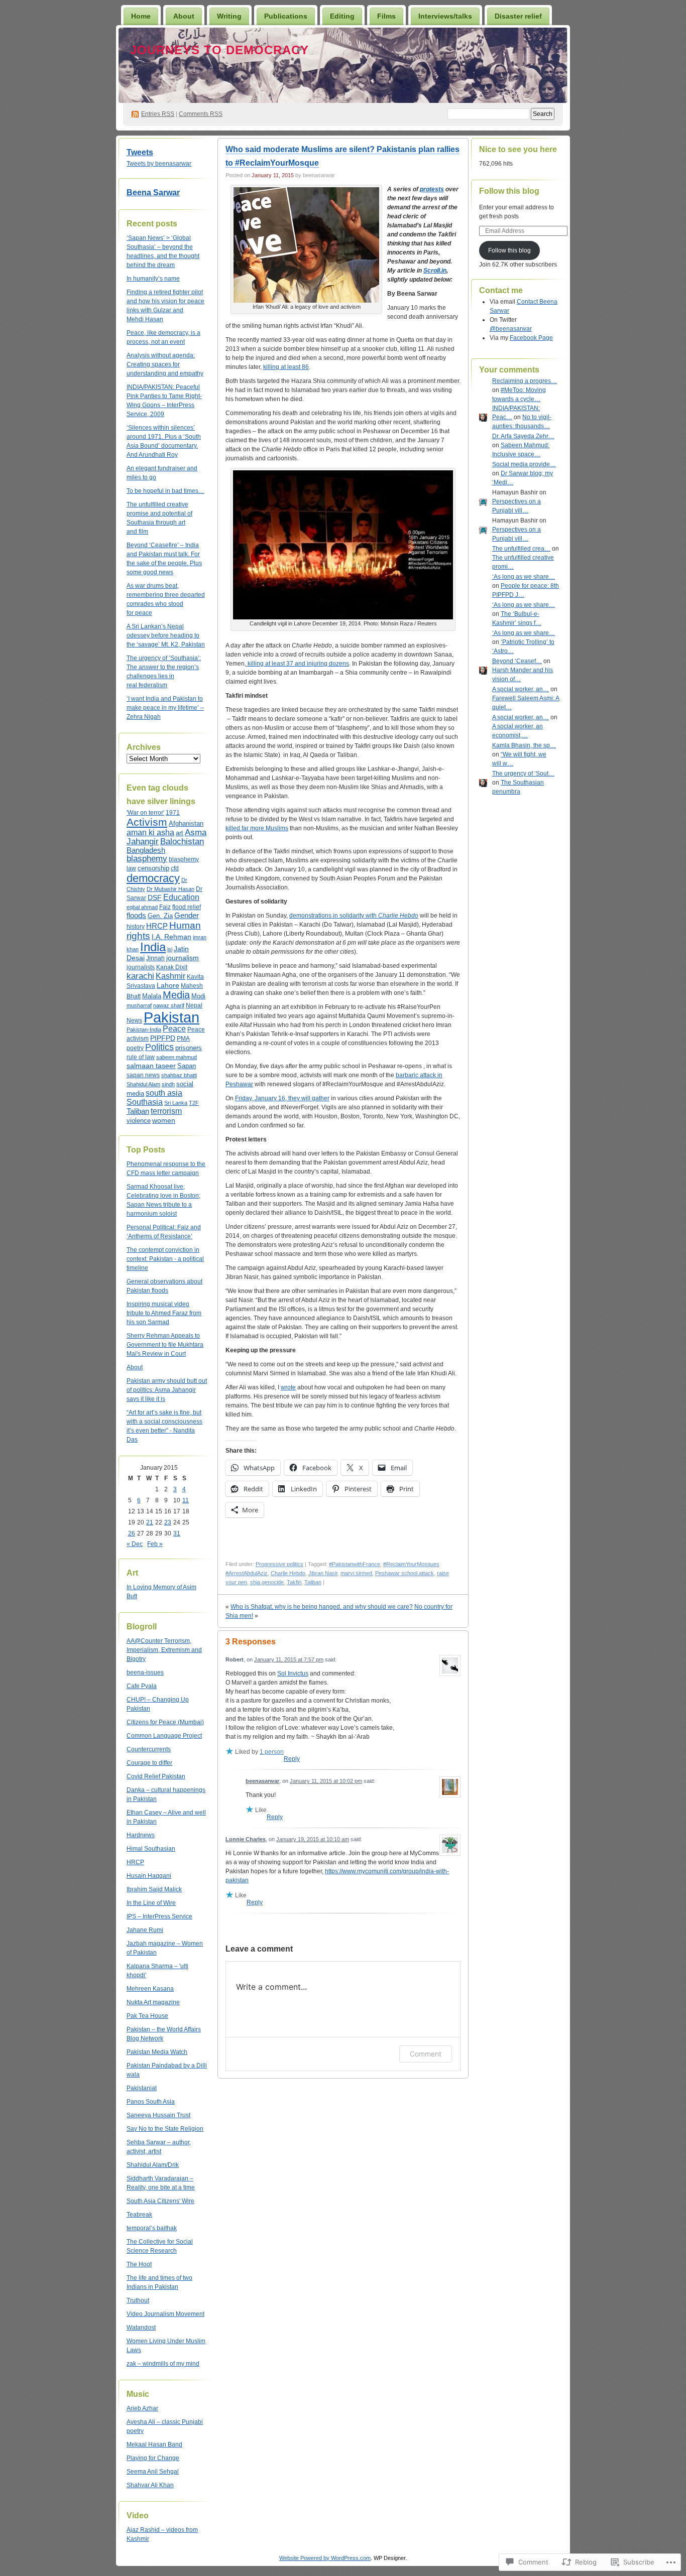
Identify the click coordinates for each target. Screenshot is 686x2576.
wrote (288, 1387)
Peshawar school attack (405, 1573)
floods (136, 915)
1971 (173, 813)
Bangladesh (146, 850)
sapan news (143, 1075)
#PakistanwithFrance (355, 1564)
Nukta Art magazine (153, 2002)
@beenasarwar (511, 329)
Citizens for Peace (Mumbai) (165, 1722)
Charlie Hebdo (288, 1573)
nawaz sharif (169, 1005)
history (136, 927)
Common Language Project (164, 1736)
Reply (292, 1759)
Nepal (194, 1005)
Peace (174, 1029)
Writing (229, 16)
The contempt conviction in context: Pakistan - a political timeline (165, 1259)
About (184, 16)
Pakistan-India (144, 1029)
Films (386, 16)
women (164, 1120)
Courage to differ (149, 1763)
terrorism (166, 1111)
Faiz (165, 907)
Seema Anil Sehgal (153, 2472)
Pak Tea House (147, 2016)
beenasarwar (262, 1781)
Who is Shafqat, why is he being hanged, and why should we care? (322, 1607)
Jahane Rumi (145, 1930)
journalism (183, 958)
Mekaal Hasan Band (154, 2444)
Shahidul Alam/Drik (153, 2165)
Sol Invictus (293, 1673)
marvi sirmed (356, 1573)
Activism (147, 822)
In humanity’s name (153, 279)
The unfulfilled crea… (521, 549)
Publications (286, 16)
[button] (306, 245)
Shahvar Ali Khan (150, 2485)
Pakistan (171, 1017)
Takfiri (294, 1582)
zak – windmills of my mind (163, 2364)
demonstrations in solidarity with (354, 916)
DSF (155, 897)
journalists (141, 967)
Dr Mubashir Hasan (170, 889)
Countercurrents (149, 1749)
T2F (194, 1103)
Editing (342, 16)
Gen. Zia (160, 916)
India (153, 947)
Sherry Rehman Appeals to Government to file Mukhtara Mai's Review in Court (165, 1345)
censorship (153, 868)
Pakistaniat (142, 2088)
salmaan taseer (151, 1066)
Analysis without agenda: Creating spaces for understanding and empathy (165, 364)
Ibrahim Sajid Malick (154, 1889)
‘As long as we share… (524, 577)
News (134, 1020)
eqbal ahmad (142, 907)
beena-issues (145, 1672)
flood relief (187, 907)
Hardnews (141, 1835)
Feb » (155, 1544)
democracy (153, 878)
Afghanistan (186, 823)
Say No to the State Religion (165, 2129)
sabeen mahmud (177, 1057)
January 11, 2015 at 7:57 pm (289, 1659)
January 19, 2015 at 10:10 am (313, 1839)
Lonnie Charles (246, 1839)
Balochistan (182, 842)
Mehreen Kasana (150, 1989)
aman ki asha (150, 832)
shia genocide (267, 1582)
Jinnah (155, 958)
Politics (159, 1047)
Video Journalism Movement (165, 2314)
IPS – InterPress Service (159, 1916)
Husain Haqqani (149, 1876)
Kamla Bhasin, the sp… (524, 745)
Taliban (138, 1111)
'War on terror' (145, 813)
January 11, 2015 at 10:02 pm (326, 1781)
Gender (187, 915)
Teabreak (139, 2215)
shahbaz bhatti (179, 1075)
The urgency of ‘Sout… (523, 774)
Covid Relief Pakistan (156, 1776)
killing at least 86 (286, 367)
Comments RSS (201, 114)
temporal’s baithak (152, 2228)
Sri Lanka (176, 1103)
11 (186, 1500)
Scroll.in (435, 271)
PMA (183, 1039)
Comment (426, 2054)
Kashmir (170, 976)
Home (141, 16)
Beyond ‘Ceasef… (517, 661)
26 (132, 1533)
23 (168, 1522)
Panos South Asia (151, 2102)
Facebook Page (531, 338)
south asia (164, 1093)
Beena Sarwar (153, 192)
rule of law (141, 1057)
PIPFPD (163, 1038)
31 (177, 1533)
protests (432, 189)
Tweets (140, 152)
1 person (272, 1752)
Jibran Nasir (323, 1573)
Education (181, 897)
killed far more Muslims (257, 828)
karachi (140, 976)
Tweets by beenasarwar (159, 164)
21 (150, 1522)
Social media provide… (524, 464)
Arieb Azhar (142, 2408)
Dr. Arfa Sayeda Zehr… (523, 436)
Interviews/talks (445, 16)
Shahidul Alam (143, 1084)
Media (176, 995)
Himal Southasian (151, 1849)
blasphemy (147, 858)
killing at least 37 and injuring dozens (298, 664)
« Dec (135, 1544)
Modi (198, 996)
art (180, 833)
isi (170, 949)
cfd (175, 868)
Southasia (145, 1102)
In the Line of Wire (151, 1903)
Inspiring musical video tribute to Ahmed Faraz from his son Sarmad (164, 1313)
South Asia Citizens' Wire (160, 2201)
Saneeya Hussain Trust (158, 2115)
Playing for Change (153, 2458)
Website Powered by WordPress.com (325, 2558)
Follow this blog (509, 191)
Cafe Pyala (142, 1686)
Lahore (168, 986)
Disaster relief (518, 16)
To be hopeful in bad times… (165, 491)
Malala (152, 996)
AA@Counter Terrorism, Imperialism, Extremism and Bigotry (164, 1650)
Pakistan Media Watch (157, 2052)
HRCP (157, 926)
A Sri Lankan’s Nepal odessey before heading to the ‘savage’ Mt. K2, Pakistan (166, 635)
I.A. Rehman (171, 937)
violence (139, 1121)
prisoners (189, 1048)
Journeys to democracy (219, 50)
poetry (135, 1048)
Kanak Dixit (172, 967)
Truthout (138, 2300)
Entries (158, 114)
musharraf (139, 1005)
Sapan (187, 1066)
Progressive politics (279, 1564)
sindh (168, 1084)
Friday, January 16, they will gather (282, 1098)
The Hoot (139, 2264)
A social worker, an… (521, 689)
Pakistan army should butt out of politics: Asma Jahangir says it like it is (167, 1390)
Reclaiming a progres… (525, 381)
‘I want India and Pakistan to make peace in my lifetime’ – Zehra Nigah (165, 708)
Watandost (141, 2328)
